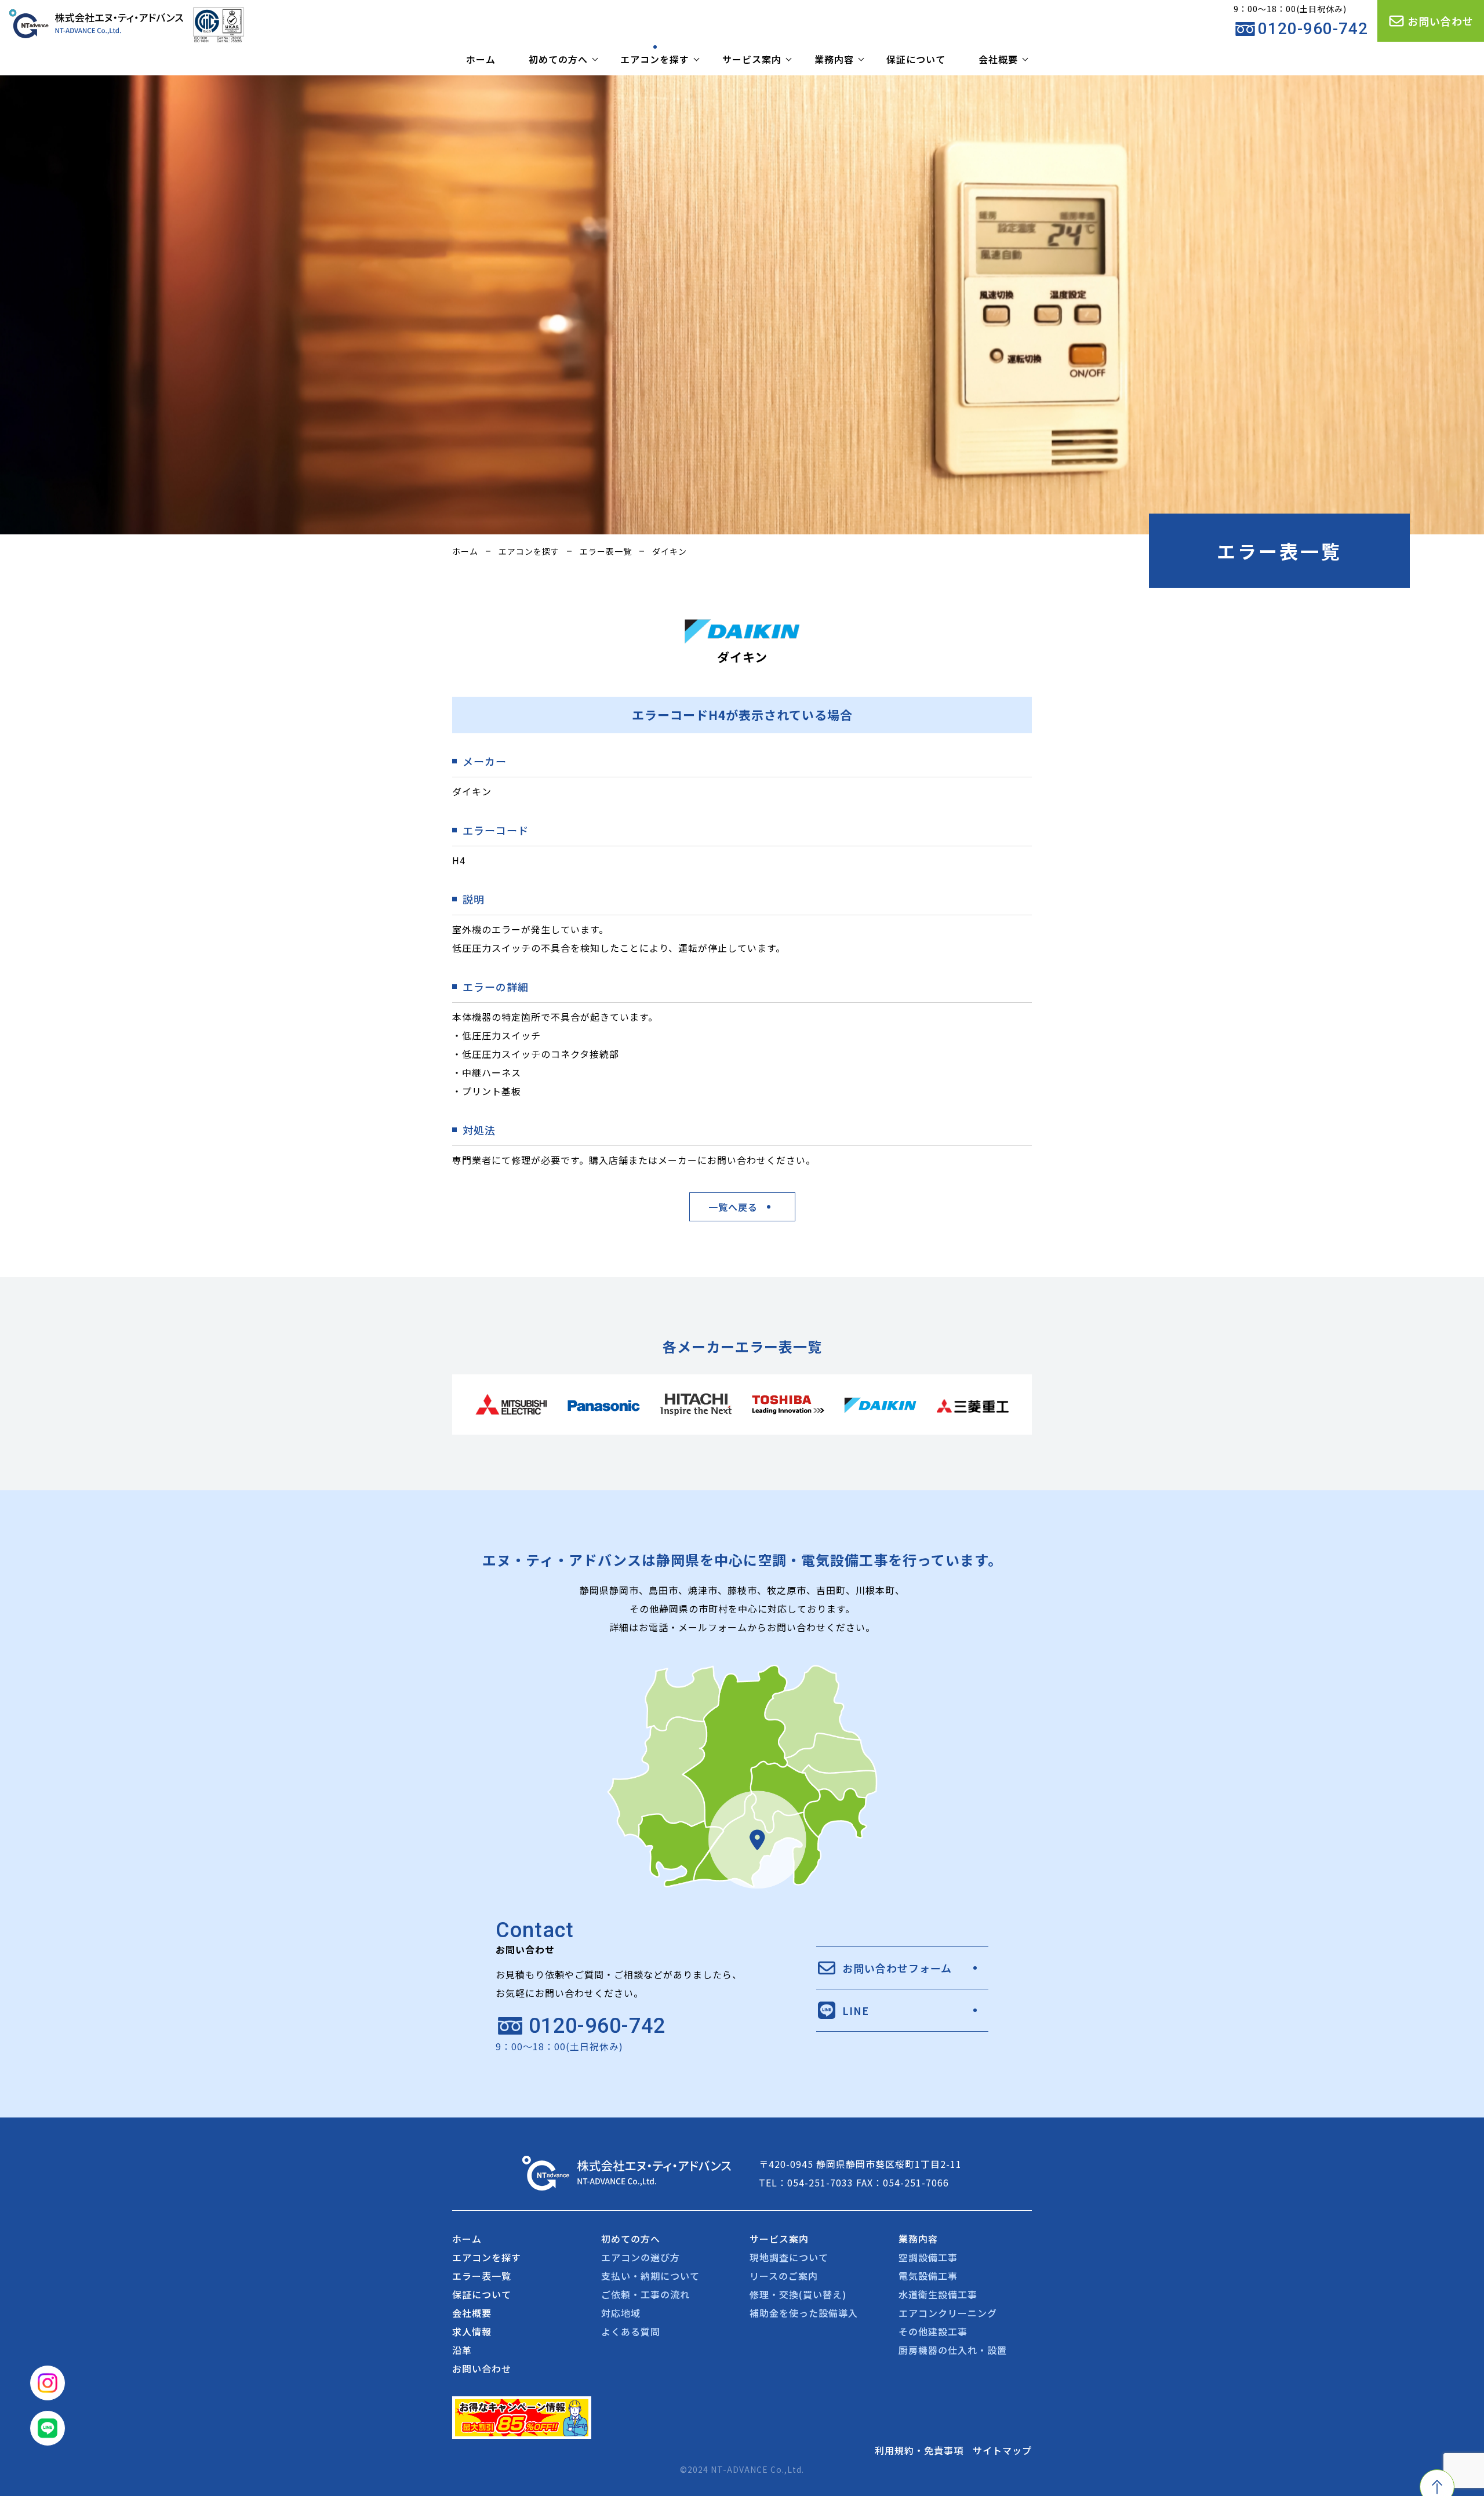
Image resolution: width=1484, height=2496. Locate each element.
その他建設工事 (933, 2331)
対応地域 (621, 2313)
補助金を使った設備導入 (804, 2313)
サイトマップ (1002, 2450)
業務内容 (834, 59)
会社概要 (998, 59)
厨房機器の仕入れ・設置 (953, 2350)
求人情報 (472, 2331)
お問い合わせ (1441, 21)
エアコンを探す (655, 59)
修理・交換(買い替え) (798, 2294)
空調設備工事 (928, 2257)
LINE (856, 2010)
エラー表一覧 (606, 551)
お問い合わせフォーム (897, 1968)
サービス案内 (752, 59)
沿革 (462, 2350)
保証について (916, 59)
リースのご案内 (784, 2276)
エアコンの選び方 (641, 2257)
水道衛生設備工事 (938, 2294)
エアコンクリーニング (948, 2313)
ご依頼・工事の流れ (645, 2294)
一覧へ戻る (733, 1207)
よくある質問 (631, 2331)
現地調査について (789, 2257)
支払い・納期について (650, 2276)
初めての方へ (558, 59)
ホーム (481, 59)
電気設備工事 (928, 2276)
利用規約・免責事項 (919, 2450)
